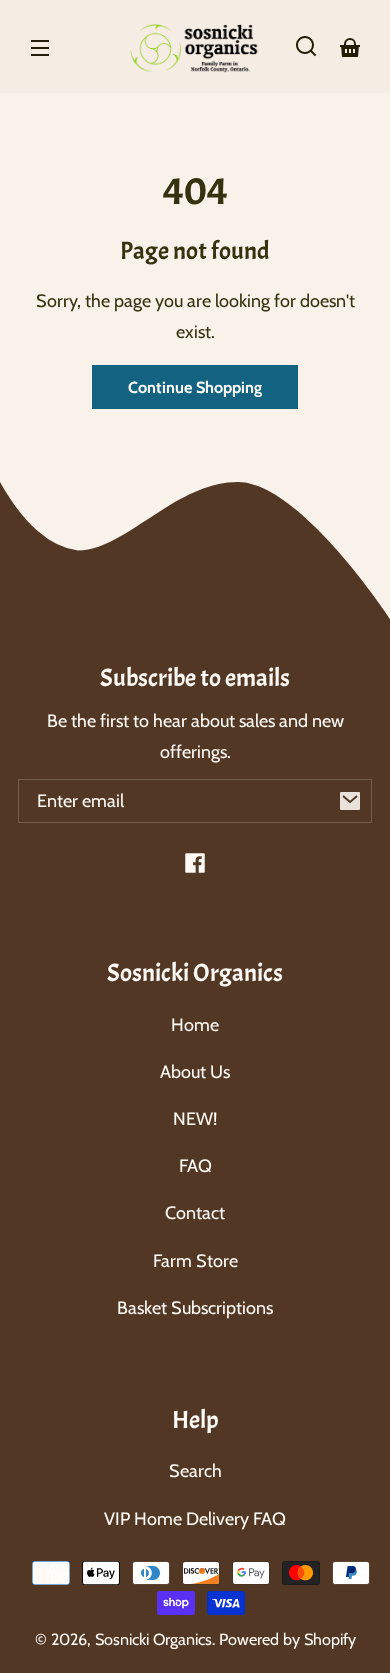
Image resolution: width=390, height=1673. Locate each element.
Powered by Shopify (287, 1639)
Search (195, 1471)
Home (195, 1025)
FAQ (195, 1166)
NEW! (195, 1119)
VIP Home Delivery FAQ (195, 1519)
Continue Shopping (195, 387)
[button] (306, 46)
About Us (195, 1072)
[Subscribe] (350, 801)
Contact (195, 1213)
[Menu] (40, 46)
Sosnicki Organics (153, 1639)
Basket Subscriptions (195, 1308)
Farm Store (195, 1261)
